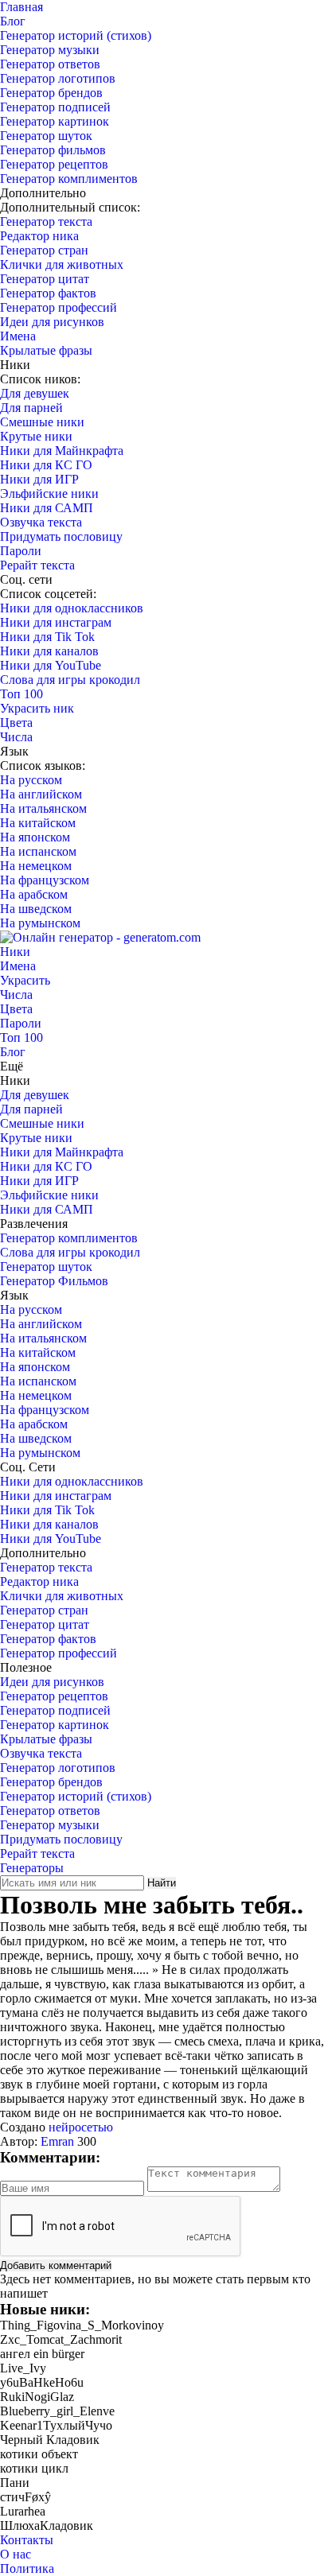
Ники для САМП (47, 508)
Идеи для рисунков (52, 322)
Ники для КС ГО (46, 465)
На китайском (38, 823)
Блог (13, 21)
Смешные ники (42, 422)
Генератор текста (46, 221)
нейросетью (81, 2127)
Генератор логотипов (58, 78)
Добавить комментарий (56, 2265)
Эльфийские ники (49, 493)
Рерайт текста (37, 565)
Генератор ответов (50, 64)
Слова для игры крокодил (70, 680)
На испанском (38, 851)
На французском (45, 880)
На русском (31, 780)
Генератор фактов (48, 293)
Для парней (31, 408)
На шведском (36, 909)
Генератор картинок (55, 121)
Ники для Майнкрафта (62, 451)
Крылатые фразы (46, 350)
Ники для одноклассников (72, 608)
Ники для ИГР (39, 479)
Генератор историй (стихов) (76, 35)
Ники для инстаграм (56, 622)
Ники (15, 952)
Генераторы (32, 1868)
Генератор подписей (55, 107)
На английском (41, 794)
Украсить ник (37, 708)
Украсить (25, 980)
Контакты (27, 2540)
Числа (16, 737)
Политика (27, 2568)
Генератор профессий (59, 307)
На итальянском (43, 808)
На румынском (40, 923)
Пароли (21, 551)
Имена (18, 336)
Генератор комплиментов (69, 179)
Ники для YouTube (51, 665)
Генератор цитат (45, 279)
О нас (16, 2554)
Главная (21, 7)
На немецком (36, 866)
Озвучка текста (41, 522)
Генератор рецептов (54, 164)
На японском (35, 837)
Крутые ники (36, 436)
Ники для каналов (49, 651)
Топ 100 (21, 694)
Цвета (16, 723)
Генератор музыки (50, 50)
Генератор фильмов (53, 150)
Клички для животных (62, 264)
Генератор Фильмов (54, 1281)
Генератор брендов (51, 93)
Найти (162, 1883)
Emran (57, 2141)
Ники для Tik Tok (47, 637)
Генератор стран (44, 250)
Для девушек (35, 393)
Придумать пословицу (61, 536)
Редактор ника (39, 236)
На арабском (34, 894)
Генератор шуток (46, 136)
